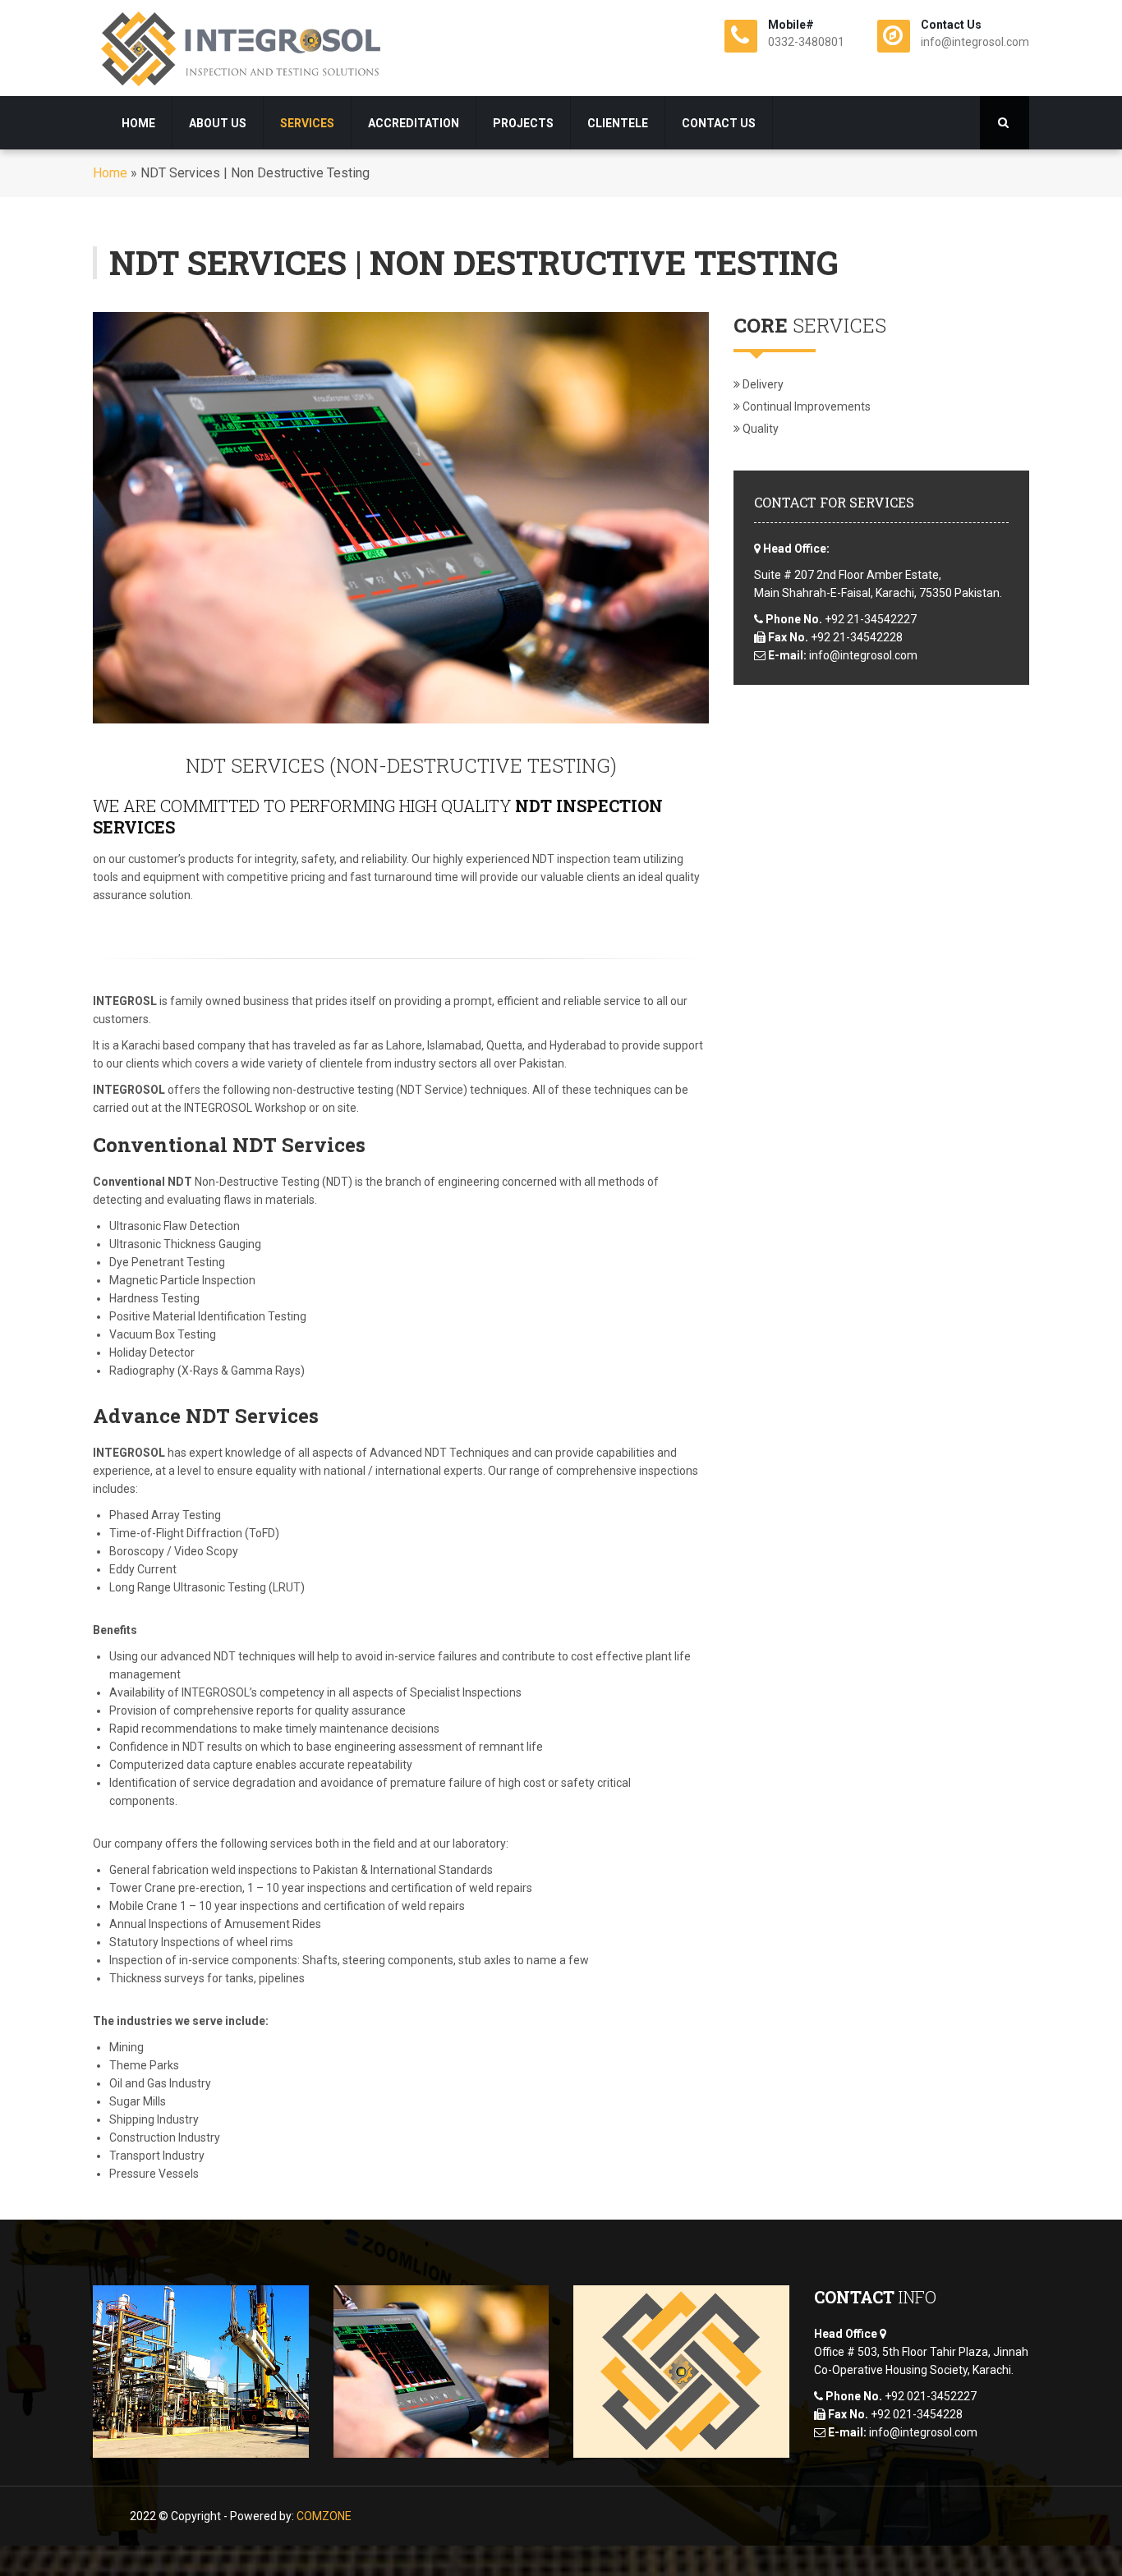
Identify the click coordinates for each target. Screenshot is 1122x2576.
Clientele (618, 123)
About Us (218, 123)
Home (138, 123)
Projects (523, 123)
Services (307, 123)
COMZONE (324, 2516)
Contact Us (719, 123)
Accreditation (414, 123)
